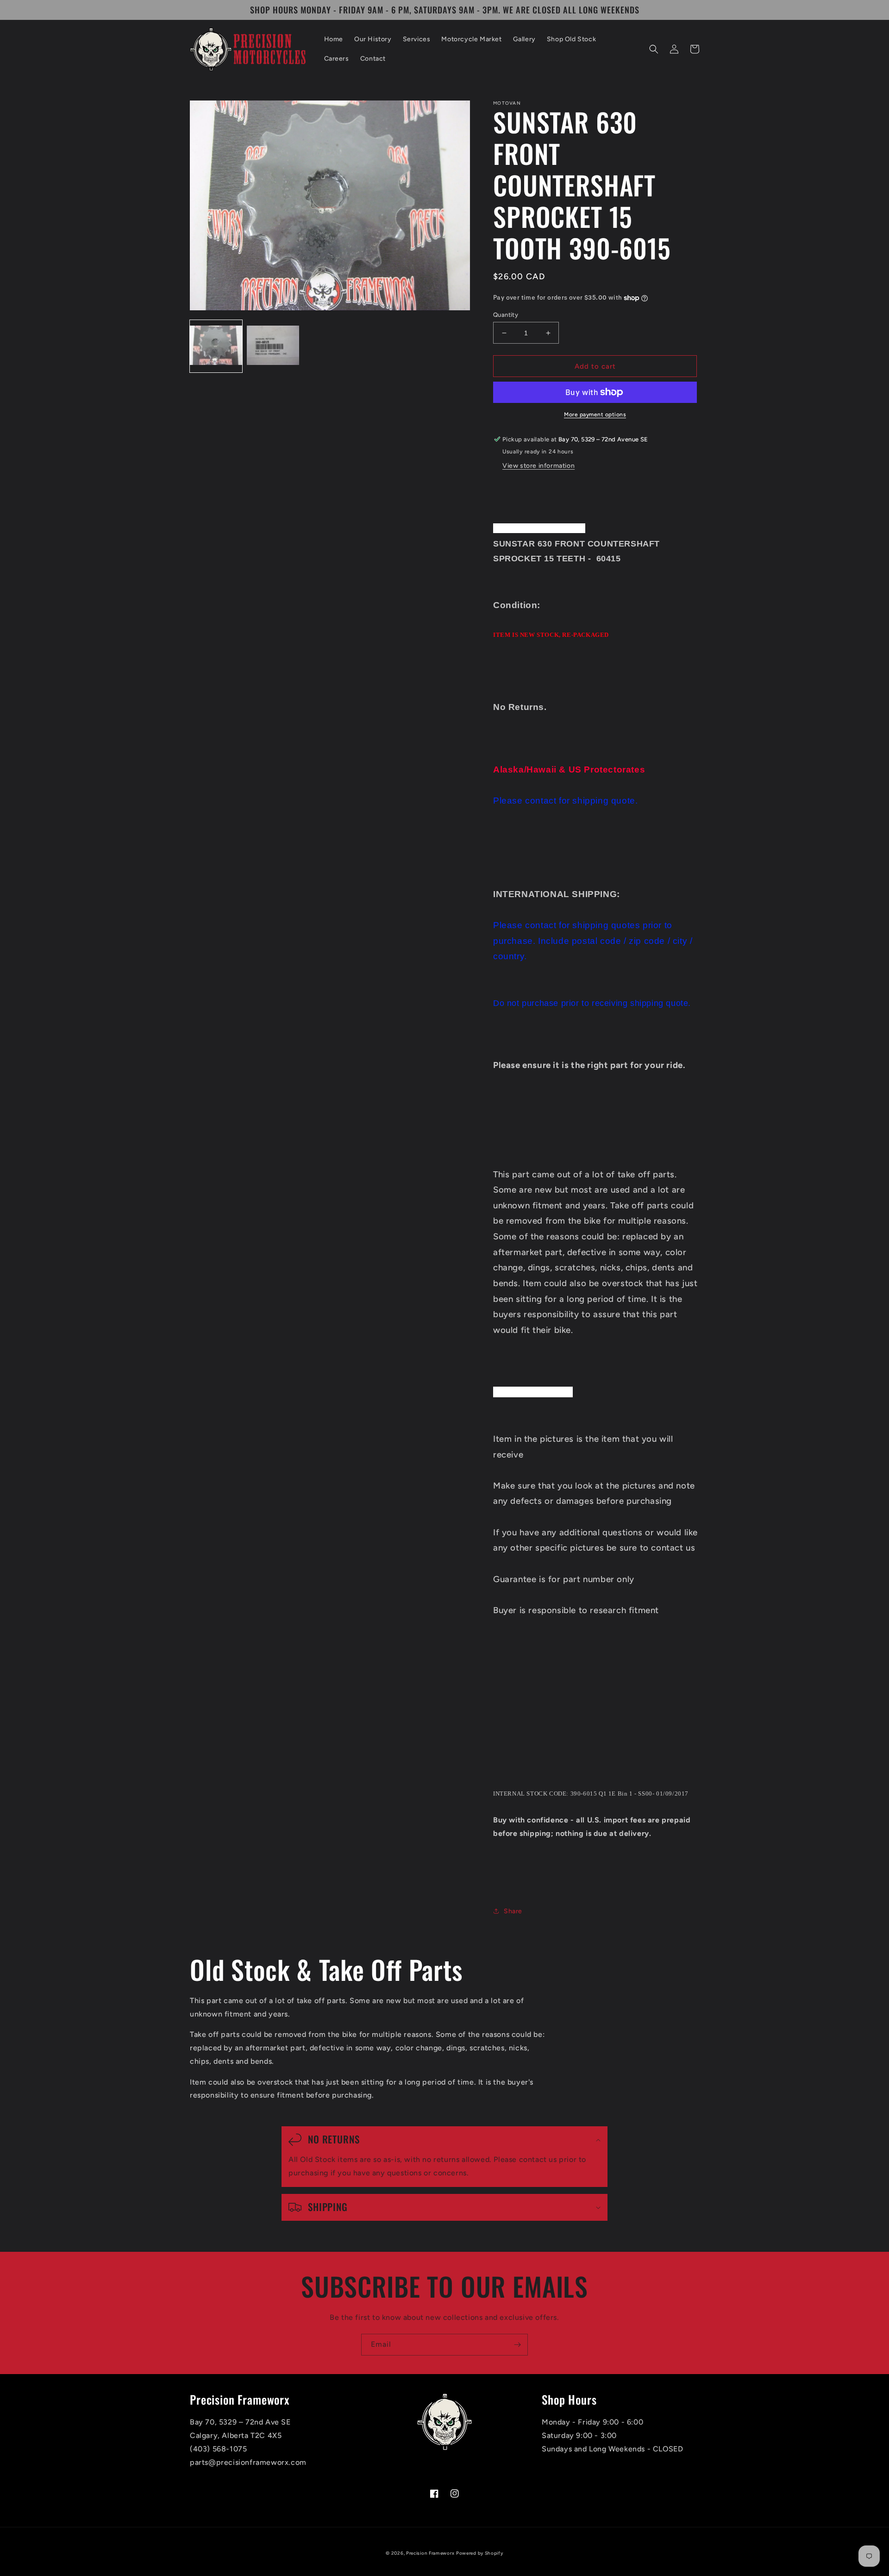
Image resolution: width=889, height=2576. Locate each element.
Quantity (506, 315)
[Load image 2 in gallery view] (273, 346)
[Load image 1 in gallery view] (216, 346)
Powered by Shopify (480, 2553)
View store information (538, 466)
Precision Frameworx (430, 2553)
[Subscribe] (517, 2345)
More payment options (595, 415)
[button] (654, 49)
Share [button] (513, 1911)
